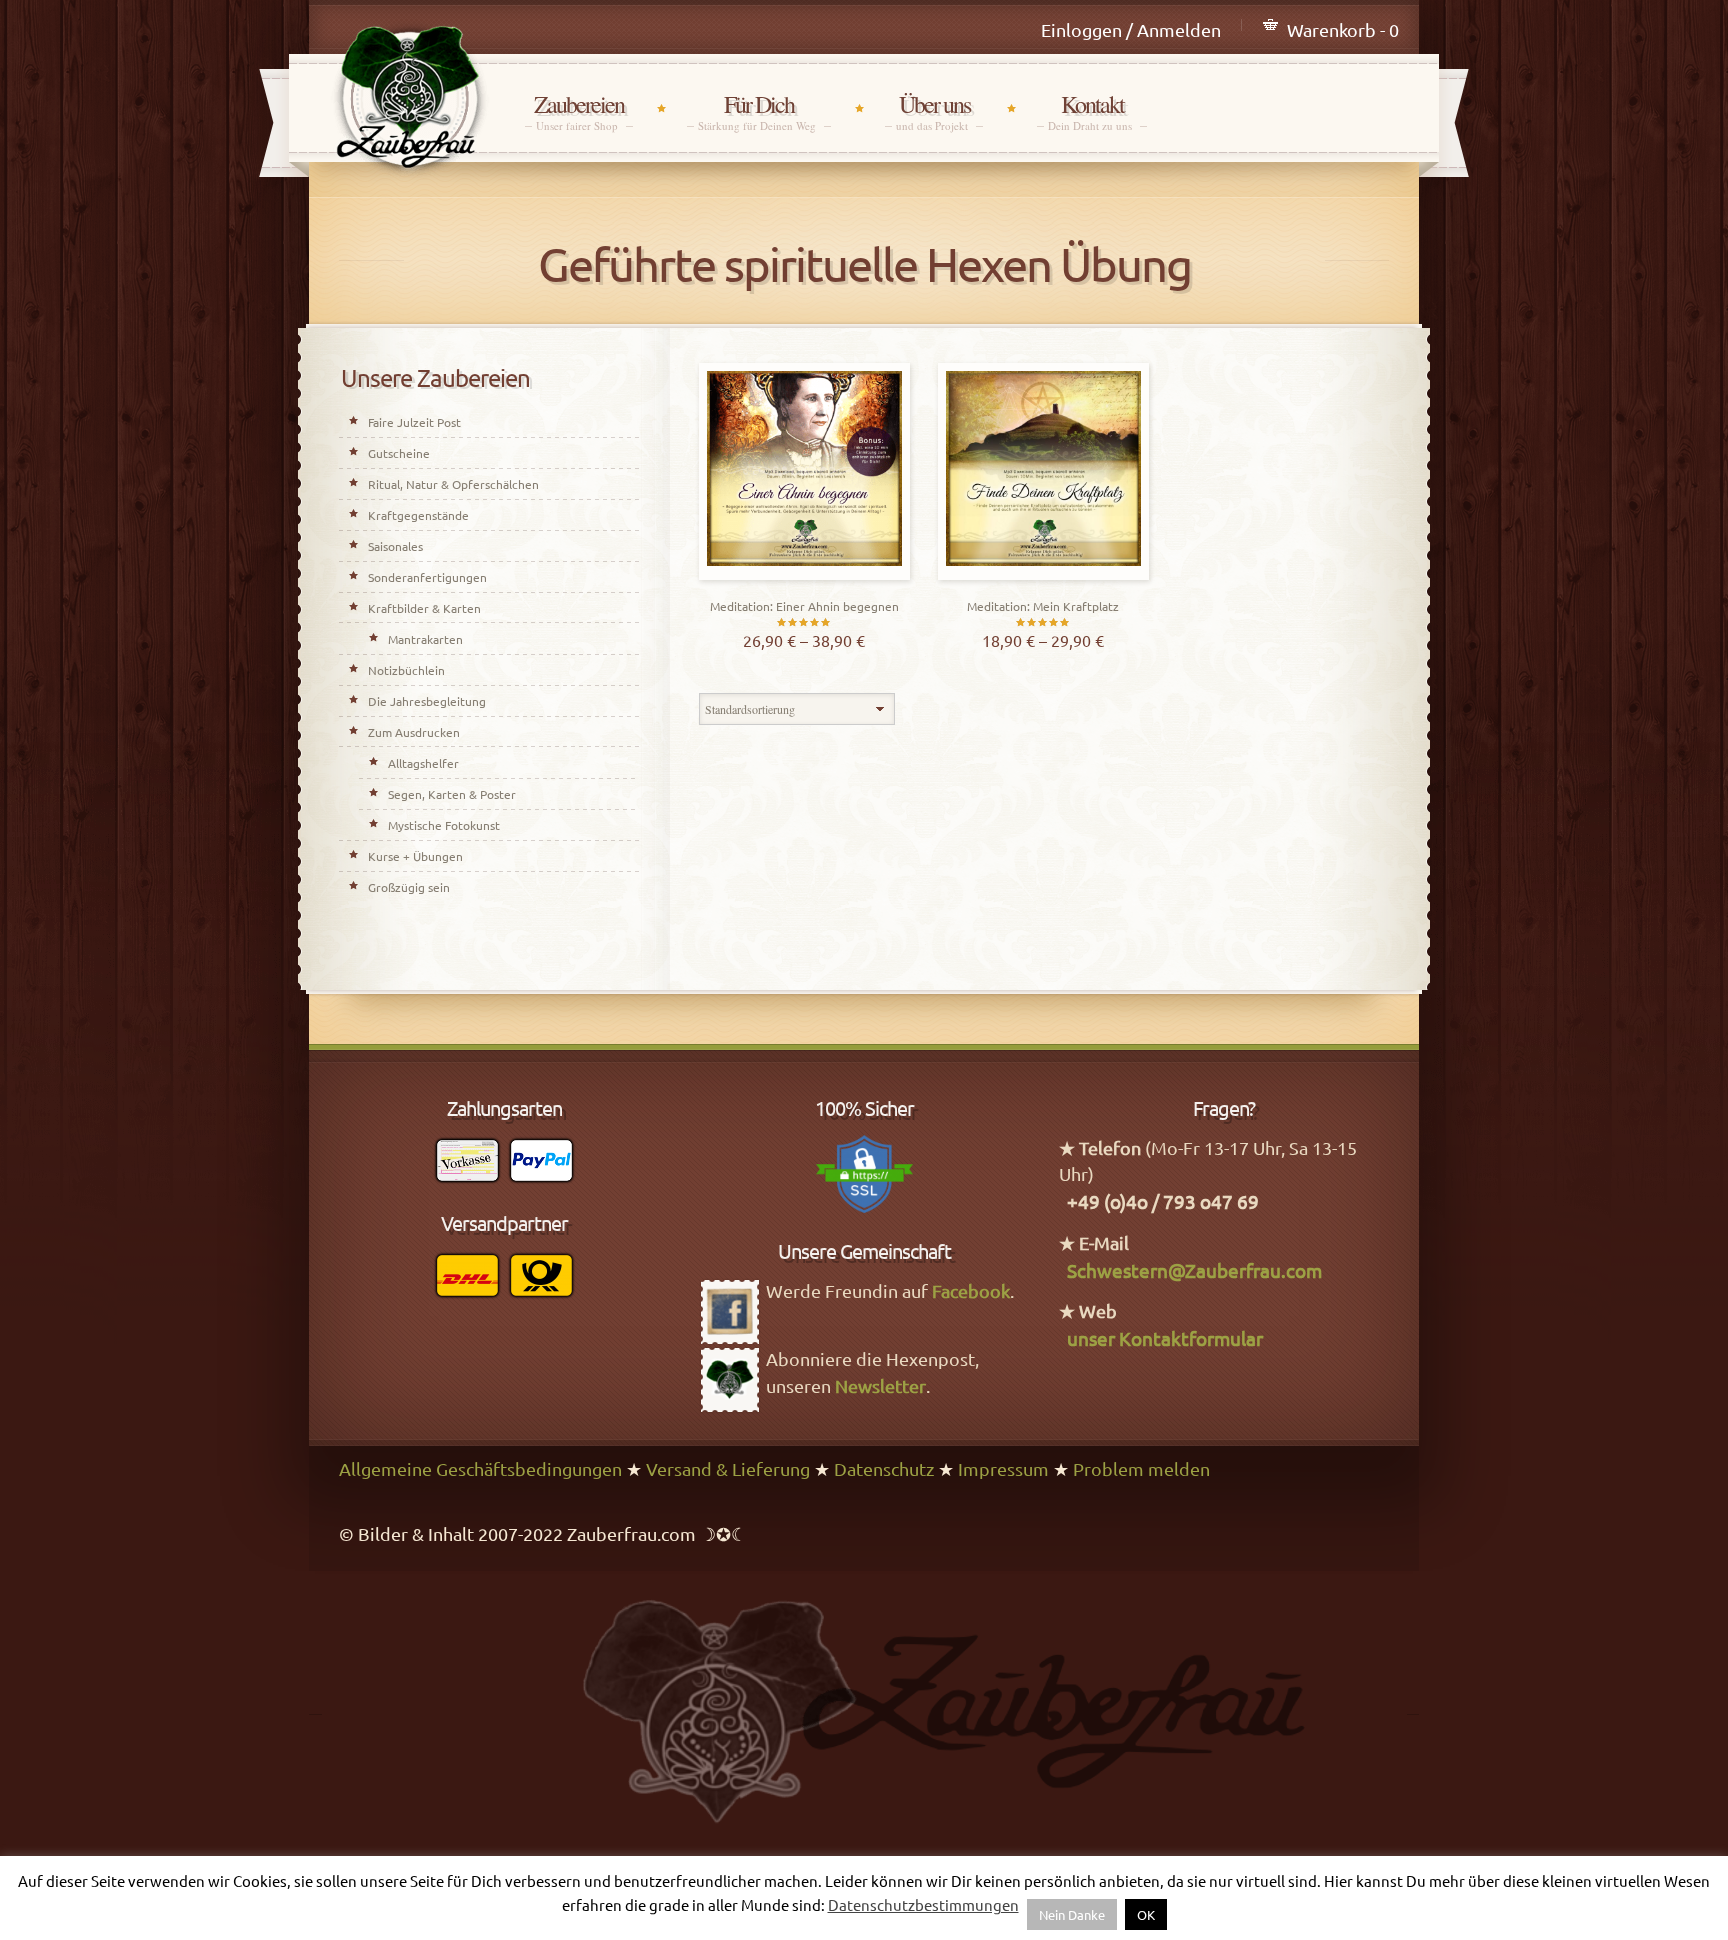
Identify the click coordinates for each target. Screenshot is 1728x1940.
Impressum (1003, 1468)
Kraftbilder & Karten (424, 608)
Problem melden (1141, 1468)
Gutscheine (399, 453)
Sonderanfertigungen (427, 577)
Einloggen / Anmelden (1131, 29)
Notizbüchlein (406, 670)
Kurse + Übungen (415, 856)
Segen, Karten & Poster (452, 794)
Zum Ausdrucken (414, 732)
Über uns (934, 111)
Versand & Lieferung (728, 1468)
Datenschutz (884, 1468)
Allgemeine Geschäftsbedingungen (480, 1468)
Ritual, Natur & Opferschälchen (453, 484)
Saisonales (395, 546)
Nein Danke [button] (1072, 1914)
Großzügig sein (409, 887)
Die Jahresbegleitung (427, 701)
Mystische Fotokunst (444, 825)
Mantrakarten (425, 639)
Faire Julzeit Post (414, 422)
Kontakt (1092, 111)
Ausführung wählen (804, 574)
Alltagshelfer (423, 763)
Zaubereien (579, 111)
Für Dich (759, 111)
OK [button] (1146, 1914)
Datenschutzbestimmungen (923, 1904)
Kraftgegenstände (418, 515)
